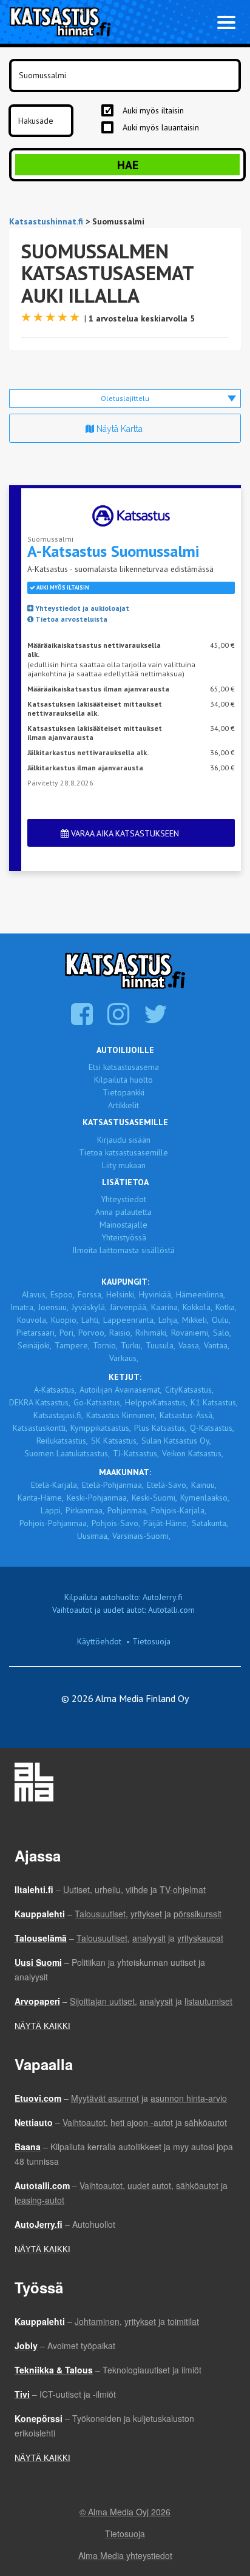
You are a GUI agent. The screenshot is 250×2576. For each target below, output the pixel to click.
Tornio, (105, 1345)
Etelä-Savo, (167, 1485)
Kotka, (226, 1307)
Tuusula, (160, 1345)
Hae (128, 165)
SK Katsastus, (115, 1441)
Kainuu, (204, 1485)
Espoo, (62, 1294)
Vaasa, (190, 1345)
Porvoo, (92, 1333)
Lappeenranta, (129, 1320)
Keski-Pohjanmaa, (98, 1498)
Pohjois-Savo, (116, 1523)
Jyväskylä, (89, 1307)
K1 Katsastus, (214, 1402)
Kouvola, (32, 1320)
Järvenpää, (129, 1307)
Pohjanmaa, (128, 1510)
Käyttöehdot (99, 1641)
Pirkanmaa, (85, 1510)
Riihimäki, (152, 1333)
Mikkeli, (195, 1320)
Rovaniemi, (191, 1333)
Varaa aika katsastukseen (124, 833)
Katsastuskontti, (40, 1428)
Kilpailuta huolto (123, 1080)
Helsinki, (121, 1294)
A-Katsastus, (55, 1390)
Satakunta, (210, 1523)
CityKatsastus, (189, 1390)
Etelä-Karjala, (55, 1485)
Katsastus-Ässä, (187, 1415)
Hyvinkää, (156, 1294)
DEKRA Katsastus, (40, 1402)
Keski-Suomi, (154, 1498)
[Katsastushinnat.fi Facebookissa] (83, 1020)
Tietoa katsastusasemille (123, 1152)
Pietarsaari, (36, 1333)
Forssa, (90, 1294)
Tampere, (72, 1345)
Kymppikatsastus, (101, 1428)
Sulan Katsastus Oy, (176, 1441)
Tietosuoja (151, 1641)
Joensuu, (53, 1307)
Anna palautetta (123, 1212)
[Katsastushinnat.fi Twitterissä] (157, 1020)
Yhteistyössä (124, 1237)
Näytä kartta (118, 429)
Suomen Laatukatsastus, (67, 1453)
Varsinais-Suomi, (141, 1536)
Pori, (67, 1333)
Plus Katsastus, (160, 1428)
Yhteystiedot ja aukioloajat (81, 608)
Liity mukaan (124, 1165)
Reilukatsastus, (62, 1441)
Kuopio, (65, 1320)
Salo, (222, 1333)
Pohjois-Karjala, (179, 1510)
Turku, (132, 1345)
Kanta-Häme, (41, 1498)
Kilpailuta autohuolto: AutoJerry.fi (123, 1597)
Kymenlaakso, (205, 1498)
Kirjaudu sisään (124, 1140)
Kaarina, (165, 1307)
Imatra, (23, 1307)
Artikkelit (123, 1105)
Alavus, (35, 1294)
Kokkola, (198, 1307)
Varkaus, (124, 1358)
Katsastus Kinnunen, (121, 1415)
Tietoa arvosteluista (70, 619)
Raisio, (121, 1333)
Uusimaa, (93, 1536)
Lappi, (52, 1510)
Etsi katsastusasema (124, 1067)
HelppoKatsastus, (156, 1402)
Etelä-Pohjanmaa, (113, 1485)
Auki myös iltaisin (153, 110)
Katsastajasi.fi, (58, 1415)
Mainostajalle (123, 1225)
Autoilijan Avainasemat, (121, 1390)
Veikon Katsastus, (193, 1453)
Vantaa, (217, 1345)
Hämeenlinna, (201, 1294)
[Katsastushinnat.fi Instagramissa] (120, 1020)
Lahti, (91, 1320)
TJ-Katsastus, (136, 1453)
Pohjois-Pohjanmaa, (54, 1523)
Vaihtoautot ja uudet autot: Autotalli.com (123, 1610)
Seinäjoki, (35, 1345)
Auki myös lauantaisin (161, 127)
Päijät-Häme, (166, 1523)
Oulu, (221, 1320)
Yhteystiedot (123, 1199)
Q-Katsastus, (212, 1428)
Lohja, (169, 1320)
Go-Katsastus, (98, 1402)
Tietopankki (123, 1092)
